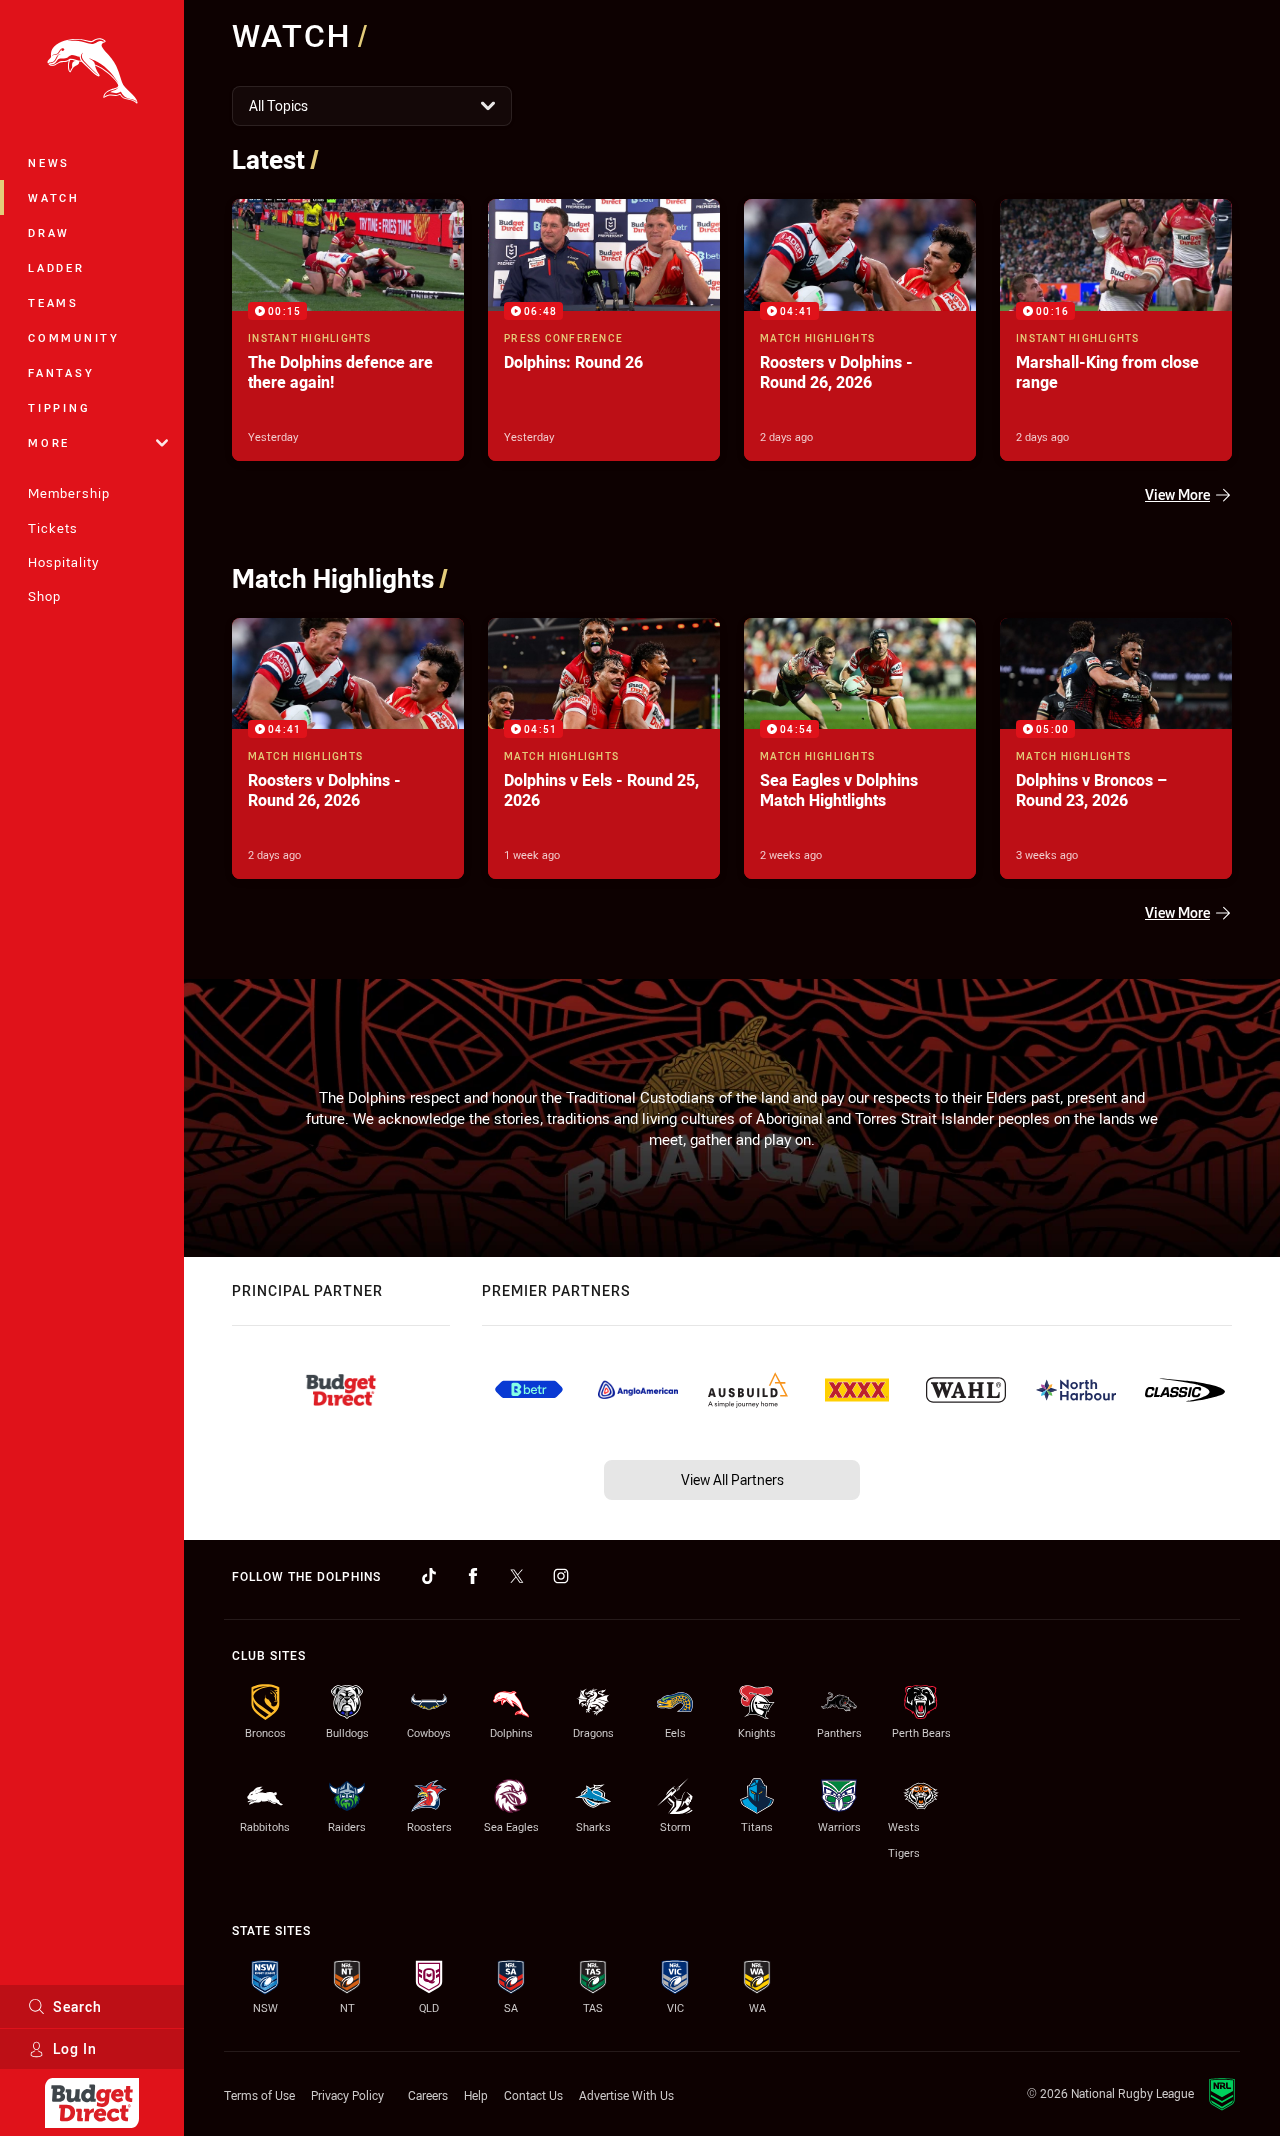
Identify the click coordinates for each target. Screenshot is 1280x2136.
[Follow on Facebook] (473, 1576)
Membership (69, 493)
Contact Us (533, 2095)
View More (1177, 494)
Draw (49, 232)
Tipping (59, 407)
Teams (53, 302)
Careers (428, 2095)
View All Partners (732, 1479)
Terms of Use (259, 2095)
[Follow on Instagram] (561, 1576)
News (49, 162)
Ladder (56, 267)
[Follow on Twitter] (517, 1576)
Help (476, 2095)
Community (74, 337)
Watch (54, 197)
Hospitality (63, 562)
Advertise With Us (626, 2095)
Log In (75, 2048)
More (49, 442)
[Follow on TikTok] (429, 1576)
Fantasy (61, 372)
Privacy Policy (347, 2095)
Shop (44, 596)
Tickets (53, 528)
